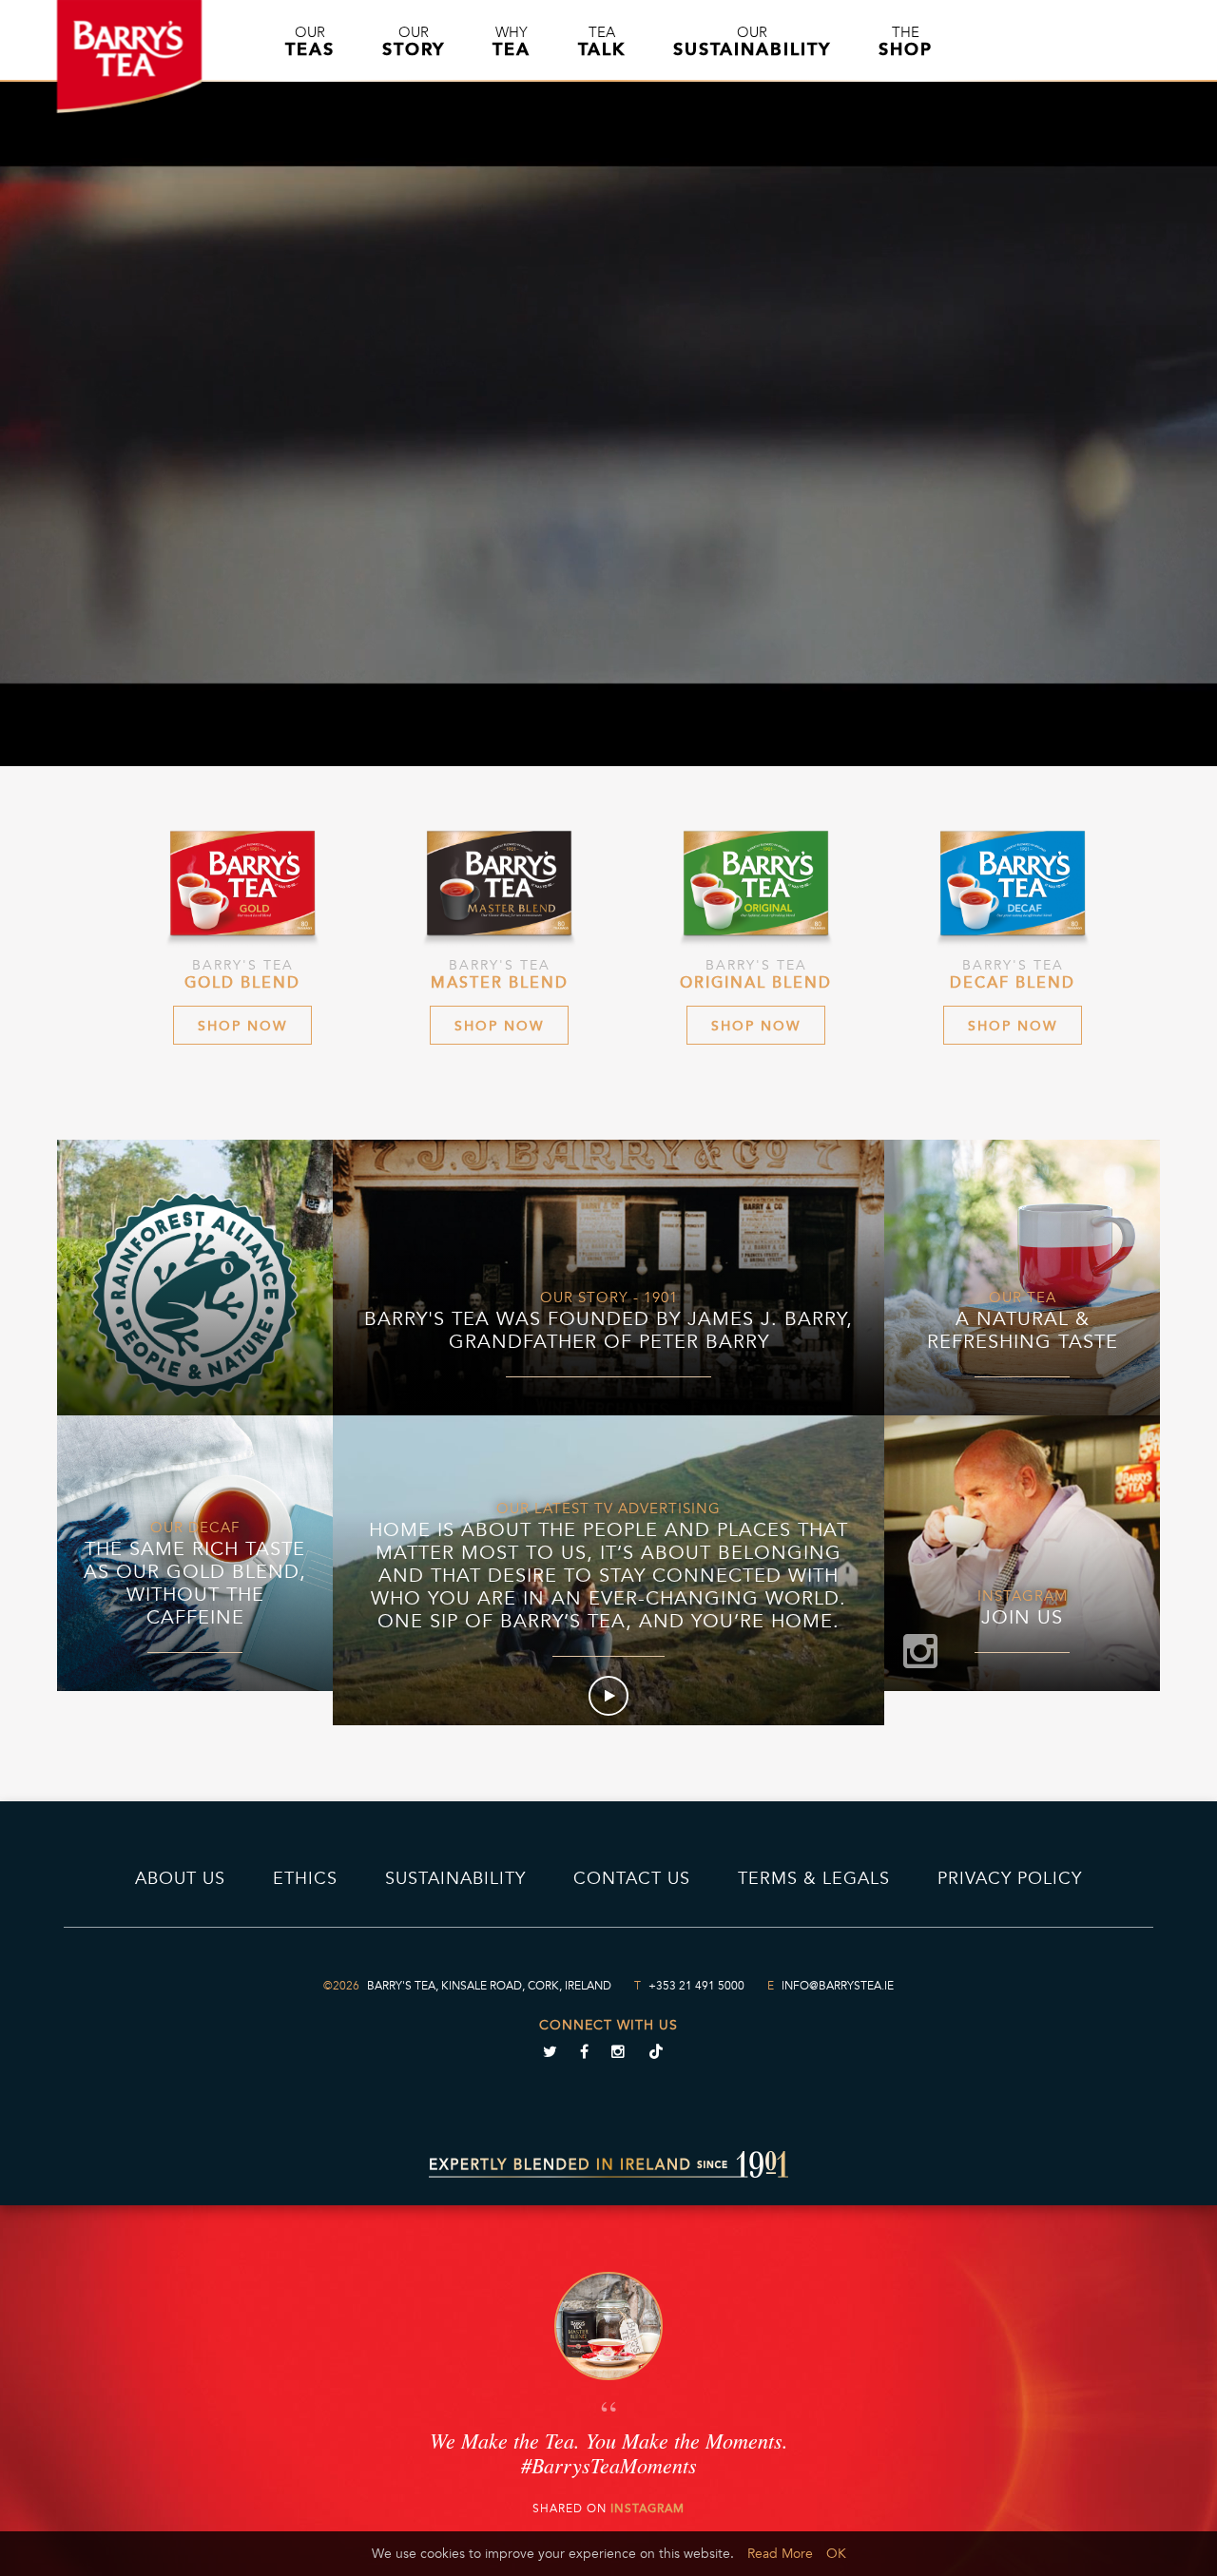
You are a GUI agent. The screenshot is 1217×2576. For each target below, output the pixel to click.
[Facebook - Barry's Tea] (584, 2054)
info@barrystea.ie (838, 1986)
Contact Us (632, 1878)
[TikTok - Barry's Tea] (656, 2054)
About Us (180, 1878)
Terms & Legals (814, 1878)
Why (512, 42)
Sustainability (455, 1878)
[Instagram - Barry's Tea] (618, 2054)
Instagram (647, 2509)
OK (836, 2554)
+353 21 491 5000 (696, 1986)
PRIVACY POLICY (1010, 1878)
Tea (602, 42)
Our (310, 42)
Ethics (305, 1878)
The (906, 42)
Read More (780, 2554)
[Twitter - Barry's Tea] (550, 2054)
